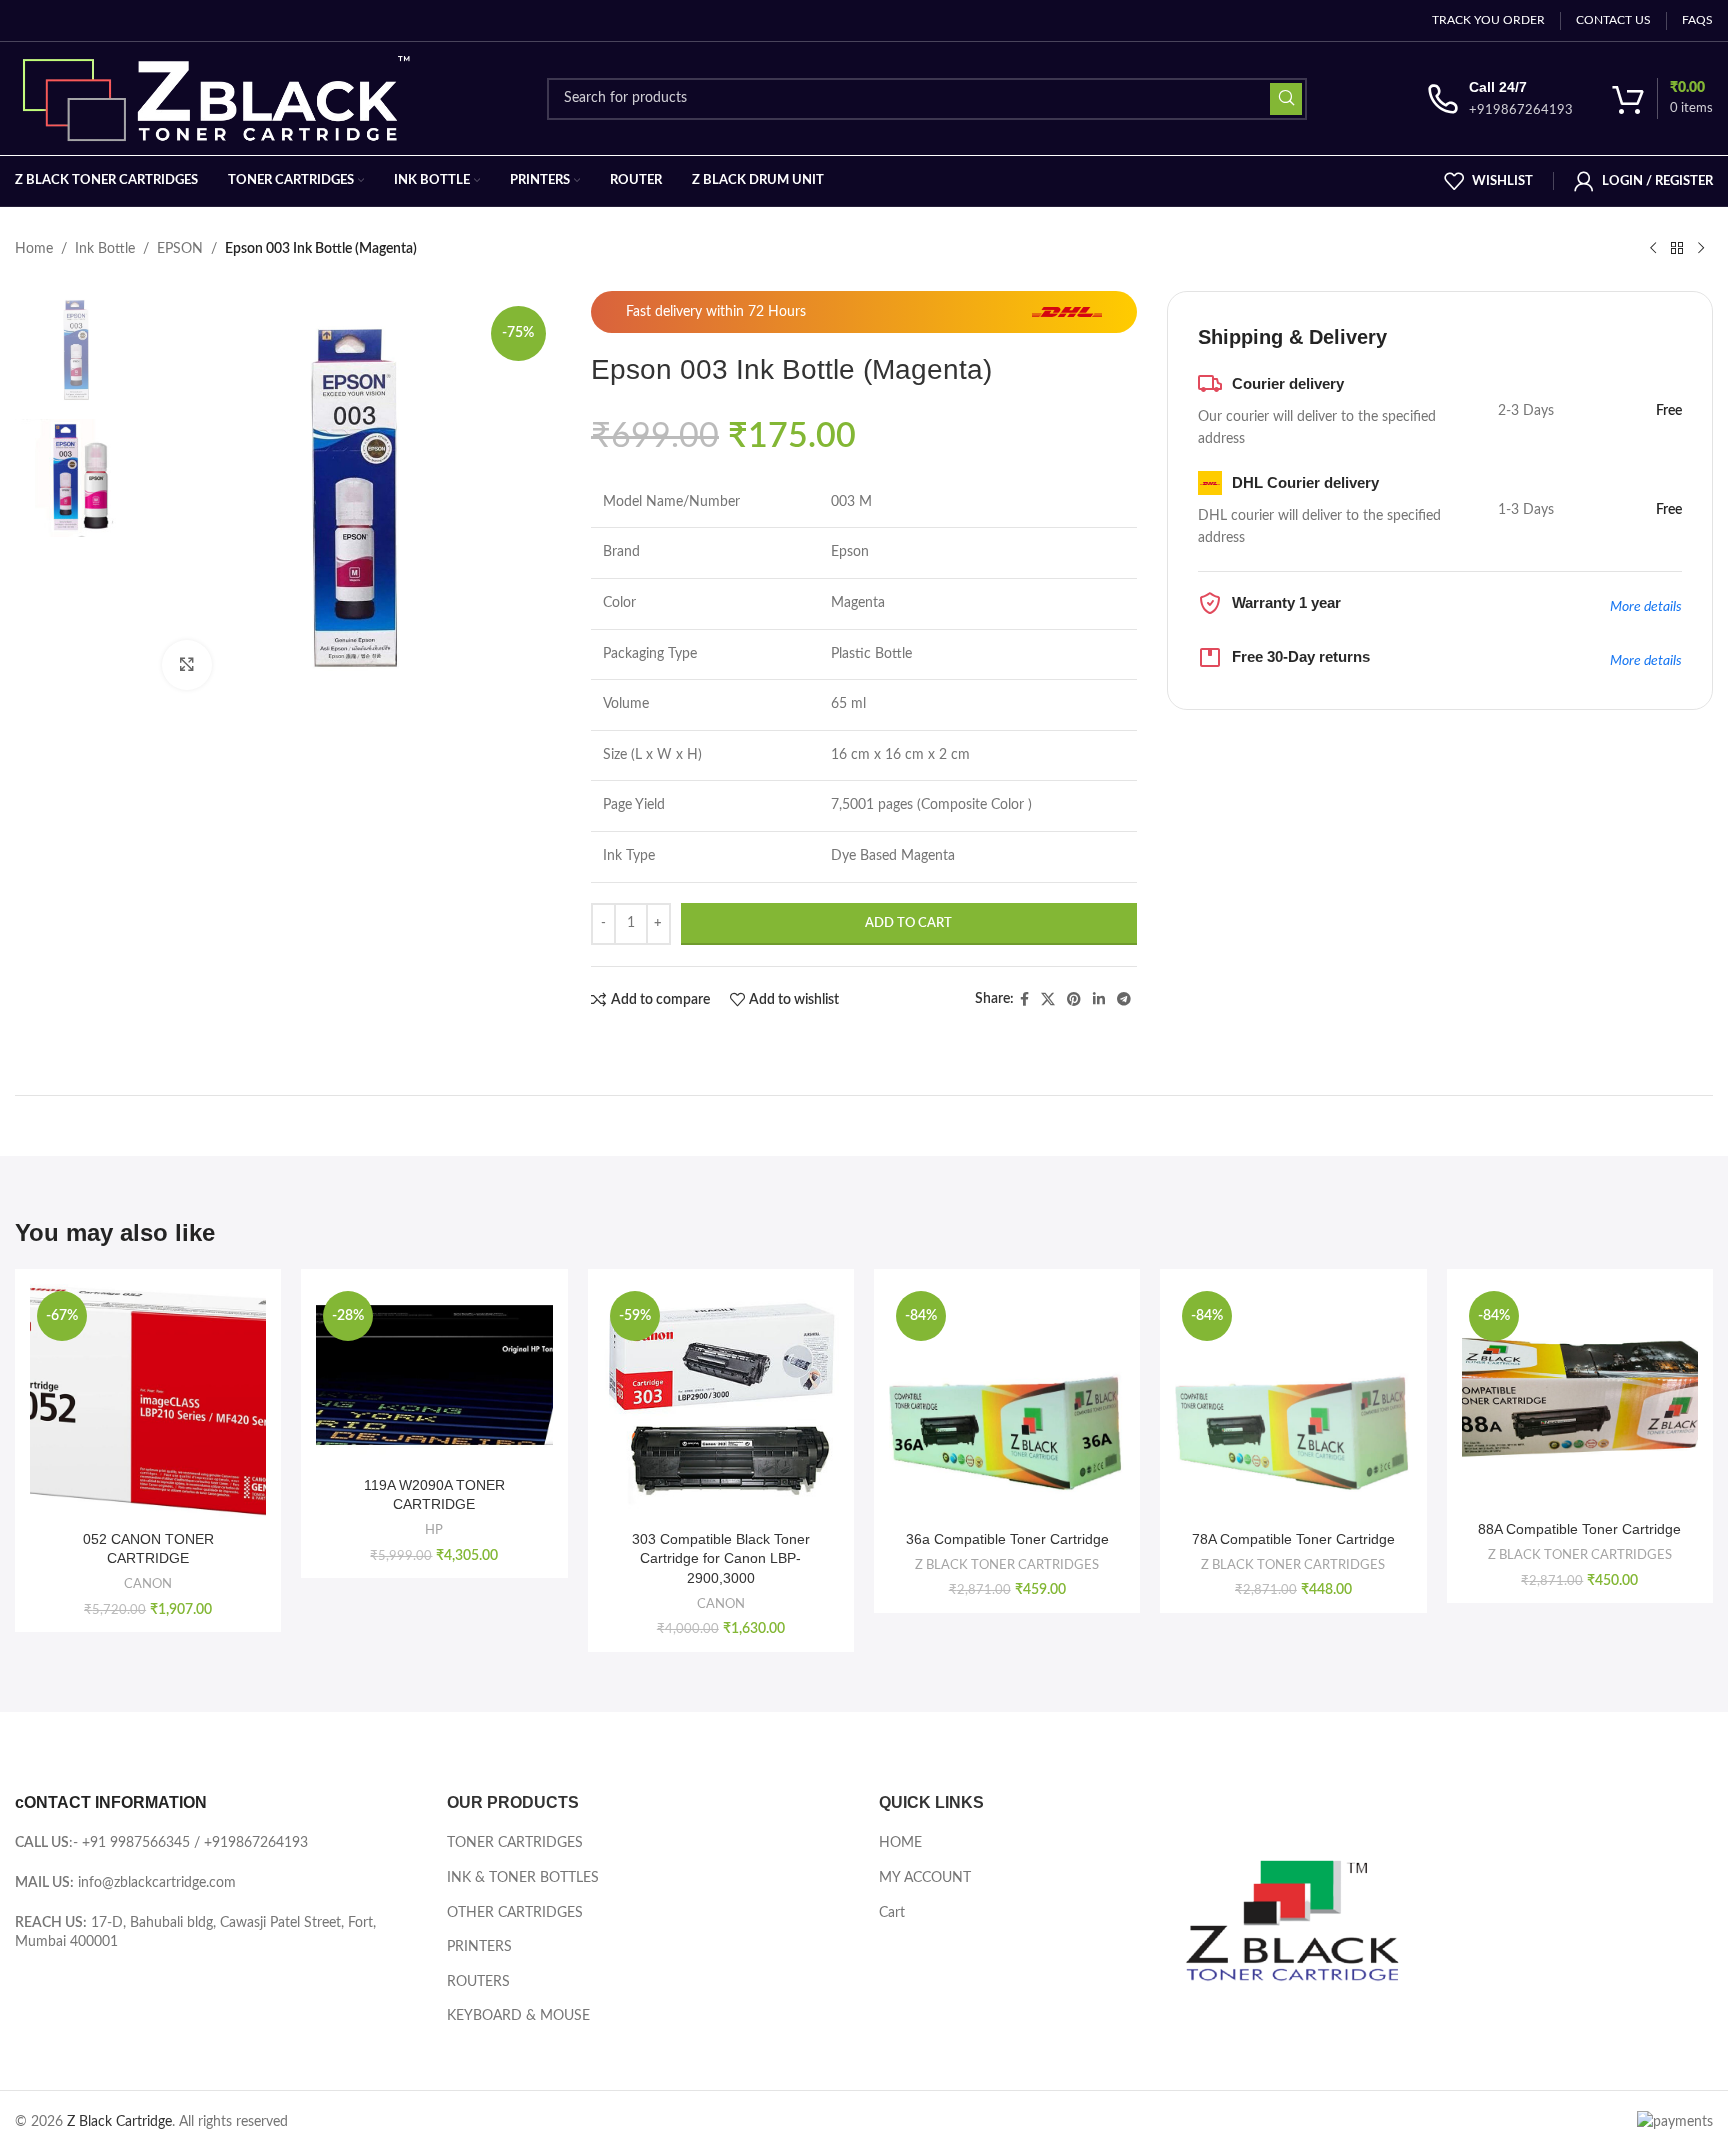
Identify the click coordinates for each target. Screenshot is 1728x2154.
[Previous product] (1653, 249)
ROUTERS (478, 1982)
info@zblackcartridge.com (157, 1883)
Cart (892, 1913)
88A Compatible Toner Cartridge (1579, 1529)
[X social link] (1048, 1000)
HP (434, 1530)
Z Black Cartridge (119, 2122)
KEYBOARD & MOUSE (518, 2016)
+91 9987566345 (136, 1843)
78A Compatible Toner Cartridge (1293, 1539)
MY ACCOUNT (925, 1878)
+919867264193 (256, 1843)
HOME (900, 1843)
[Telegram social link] (1124, 1000)
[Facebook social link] (1024, 1000)
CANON (148, 1584)
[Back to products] (1677, 249)
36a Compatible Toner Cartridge (1007, 1539)
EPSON (180, 249)
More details (1646, 607)
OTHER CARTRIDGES (515, 1913)
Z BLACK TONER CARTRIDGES (1007, 1565)
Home (34, 249)
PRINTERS (479, 1947)
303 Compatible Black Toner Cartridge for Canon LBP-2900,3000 (721, 1558)
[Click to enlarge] (187, 665)
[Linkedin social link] (1099, 1000)
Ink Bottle (105, 249)
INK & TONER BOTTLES (523, 1878)
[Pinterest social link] (1074, 1000)
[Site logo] (221, 98)
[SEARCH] (1286, 99)
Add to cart (908, 923)
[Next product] (1701, 249)
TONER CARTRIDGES (515, 1843)
